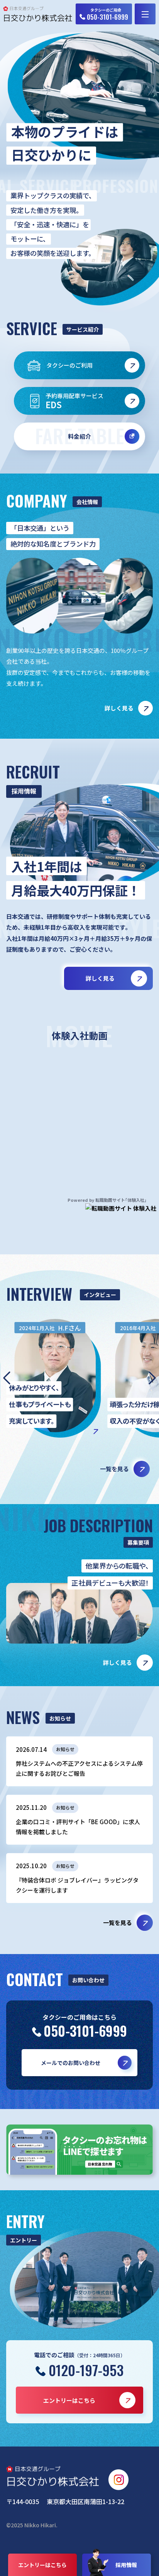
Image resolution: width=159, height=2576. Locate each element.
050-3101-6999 (85, 2031)
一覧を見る (118, 1923)
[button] (152, 1378)
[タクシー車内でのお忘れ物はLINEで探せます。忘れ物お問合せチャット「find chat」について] (79, 2150)
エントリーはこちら (42, 2565)
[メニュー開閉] (145, 14)
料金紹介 (80, 436)
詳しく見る (119, 708)
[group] (57, 1378)
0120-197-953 (86, 2370)
